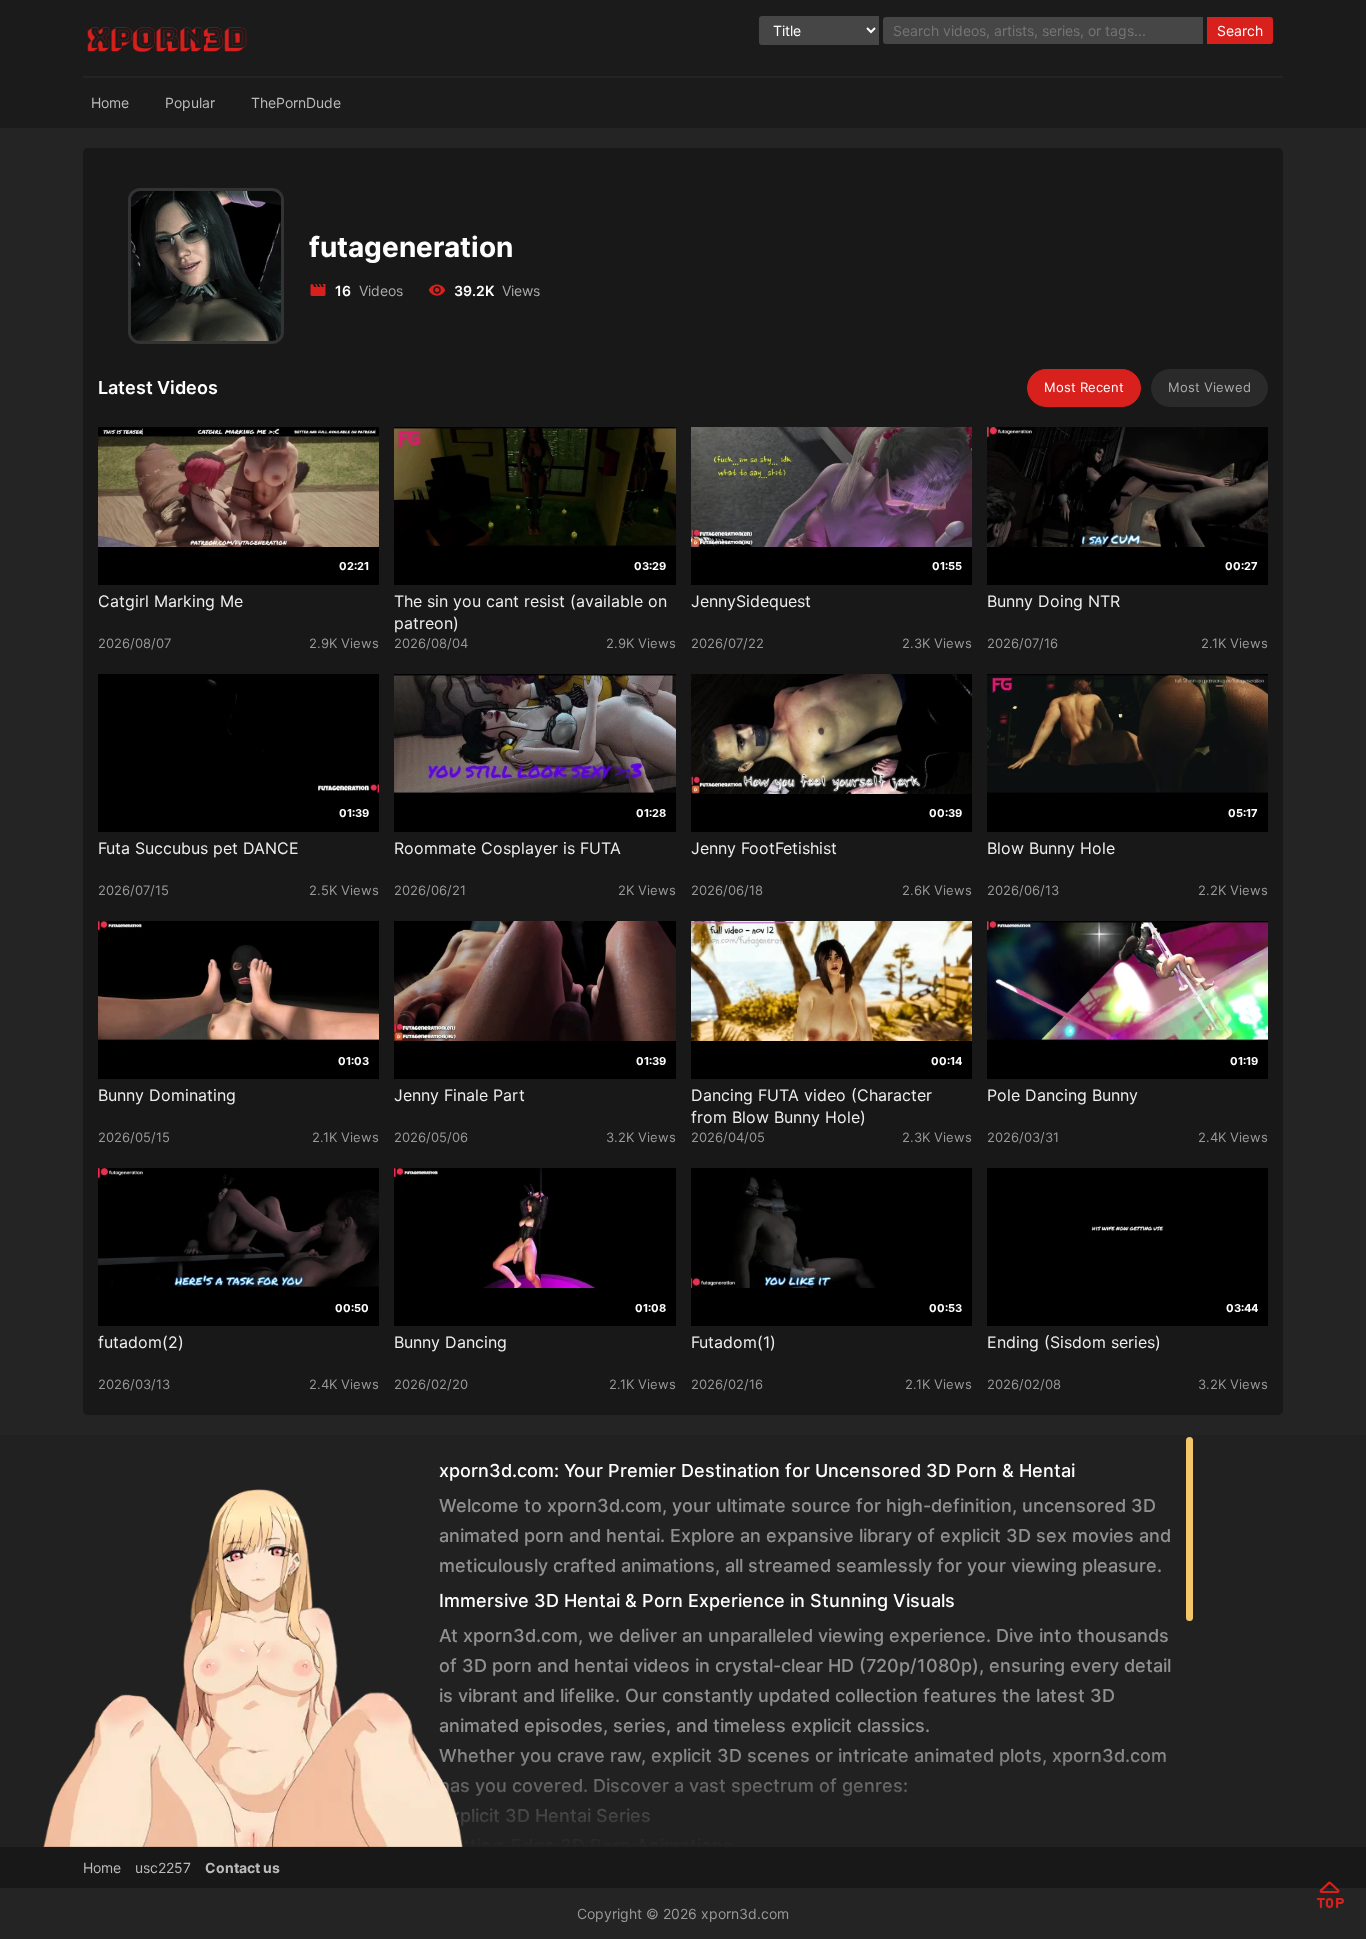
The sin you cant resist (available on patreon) (530, 612)
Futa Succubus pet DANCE (198, 848)
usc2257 (163, 1867)
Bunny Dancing (450, 1342)
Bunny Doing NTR (1053, 601)
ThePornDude (296, 102)
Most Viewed (1209, 387)
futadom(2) (141, 1342)
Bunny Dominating (167, 1095)
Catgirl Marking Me (170, 601)
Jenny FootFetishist (764, 848)
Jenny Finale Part (459, 1095)
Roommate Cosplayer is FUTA (507, 848)
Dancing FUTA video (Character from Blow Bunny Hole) (811, 1106)
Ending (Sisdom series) (1074, 1342)
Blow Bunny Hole (1051, 848)
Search (1240, 30)
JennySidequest (751, 601)
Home (110, 102)
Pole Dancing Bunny (1062, 1095)
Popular (190, 102)
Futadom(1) (733, 1342)
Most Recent (1084, 387)
